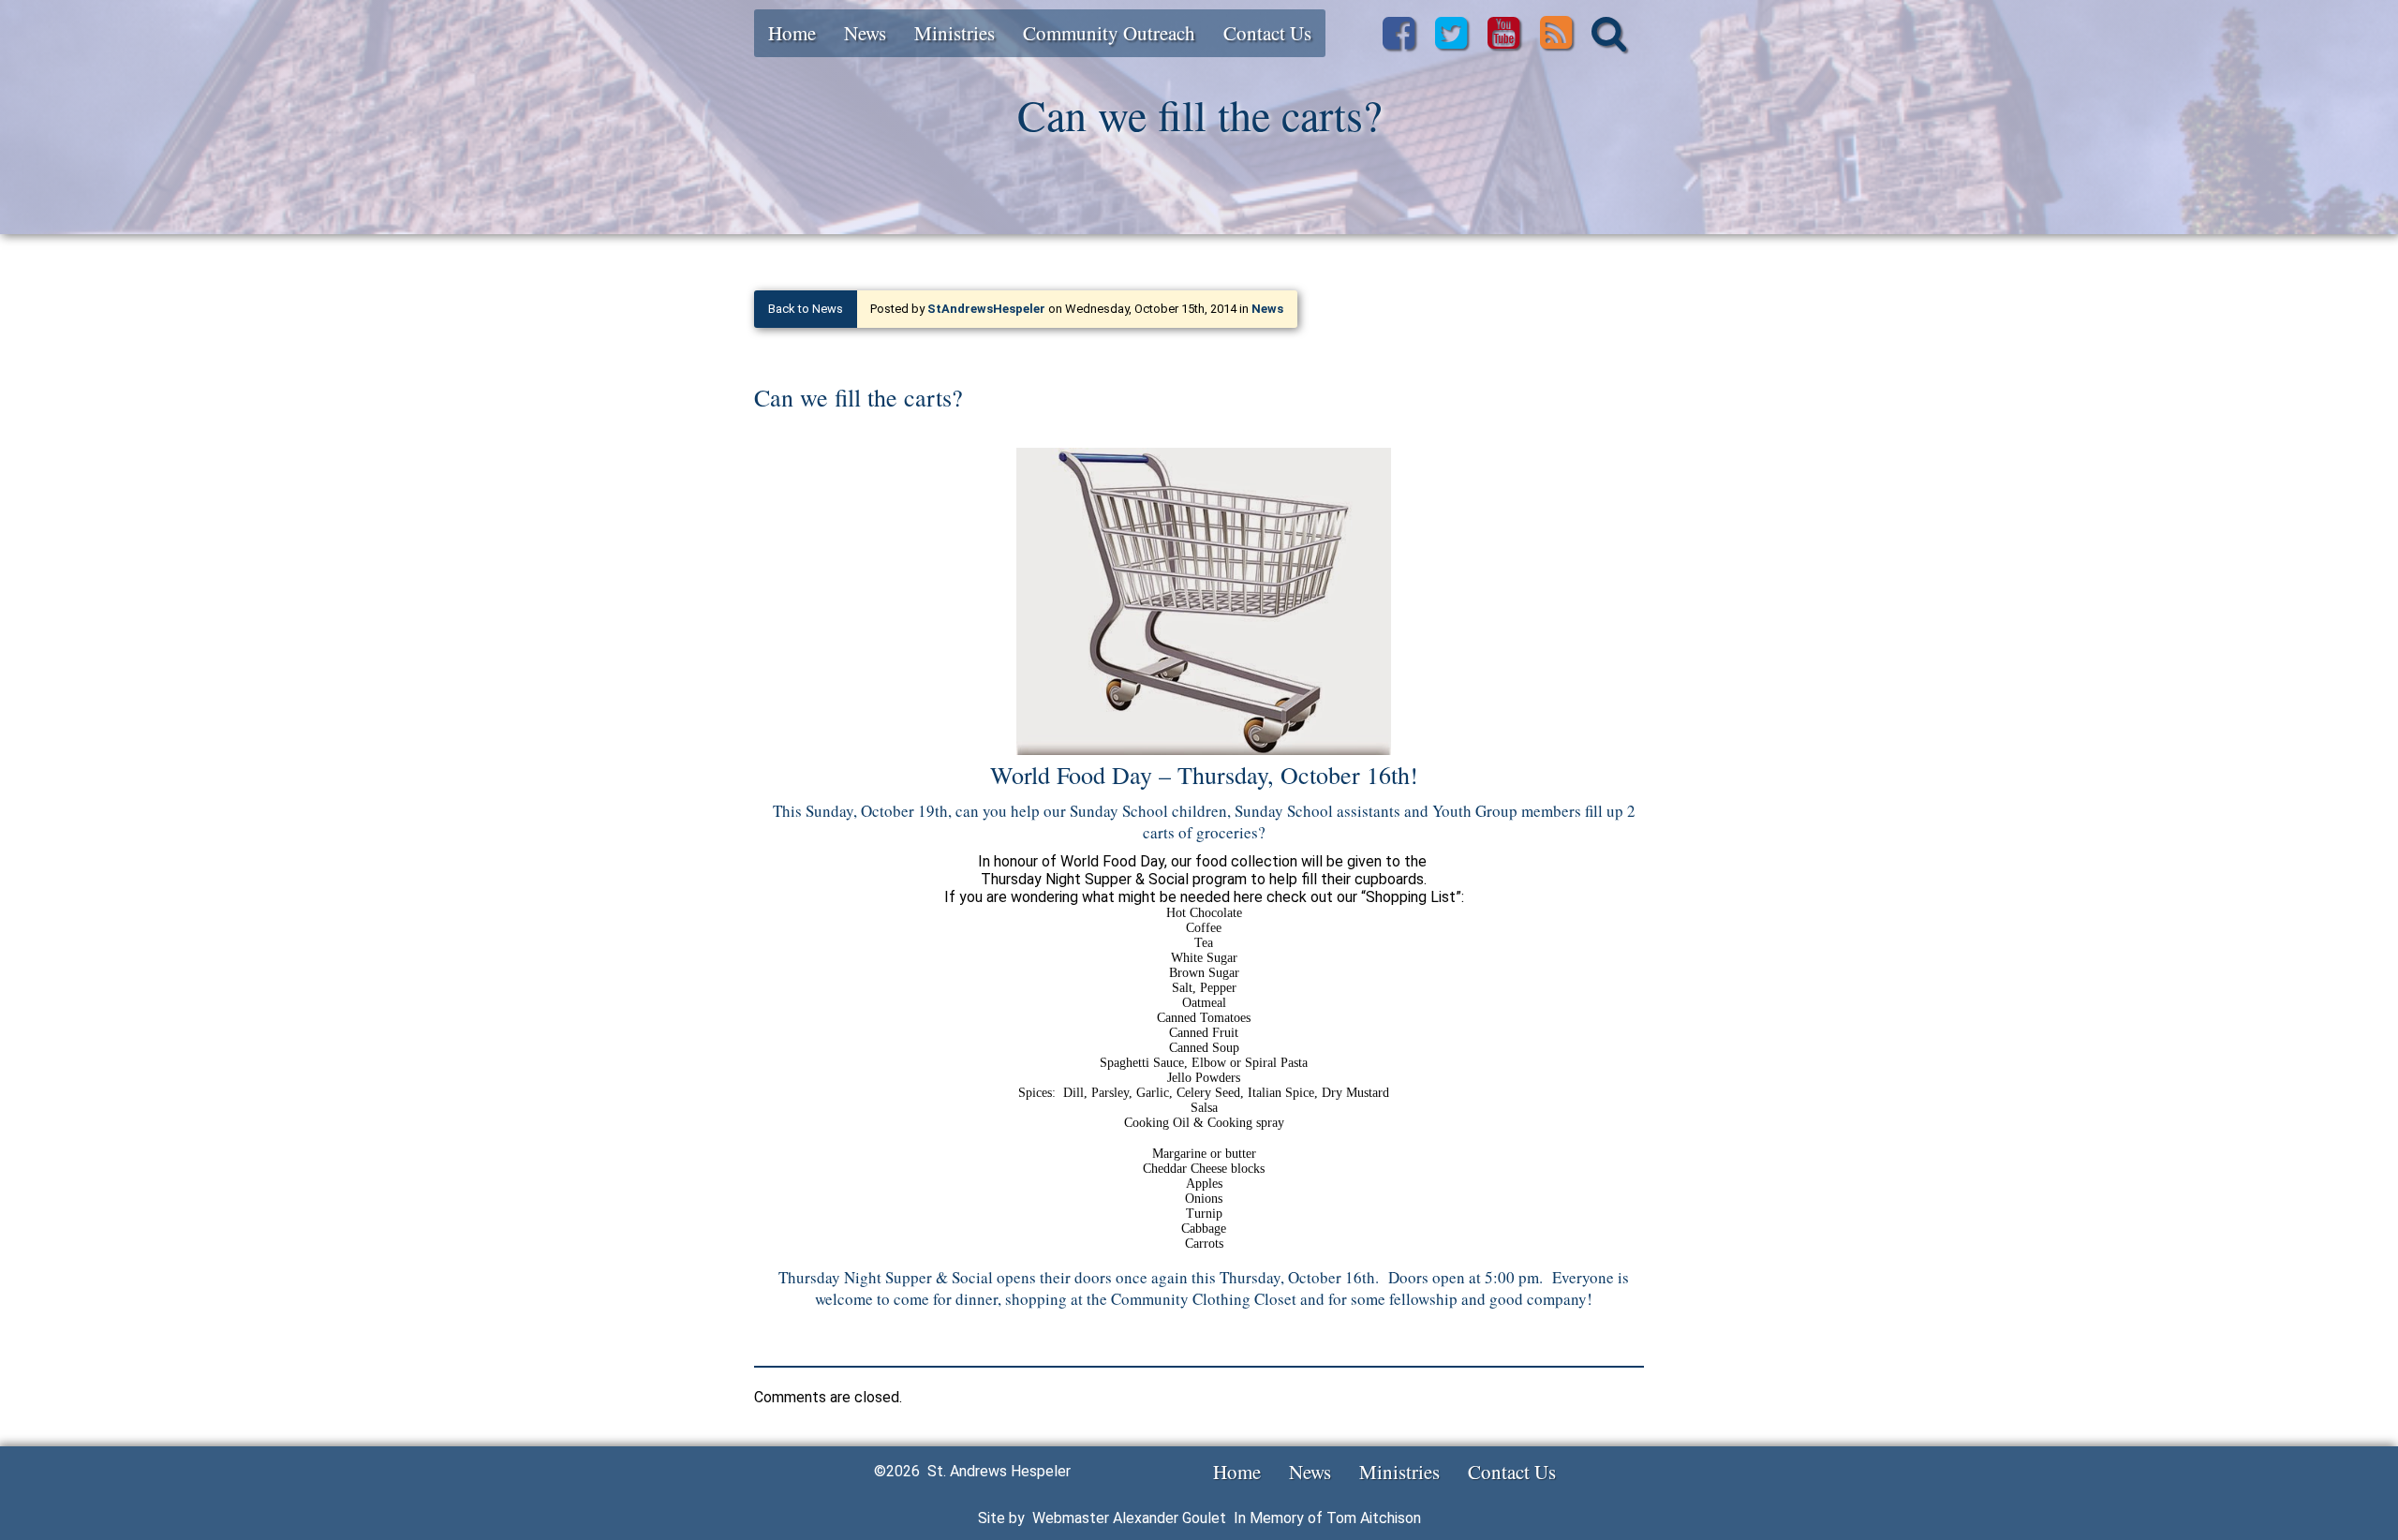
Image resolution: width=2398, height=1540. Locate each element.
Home (792, 33)
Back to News (806, 309)
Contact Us (1267, 33)
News (865, 33)
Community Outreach (1109, 33)
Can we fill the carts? (859, 397)
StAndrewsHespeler (986, 309)
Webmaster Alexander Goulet (1129, 1518)
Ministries (955, 33)
